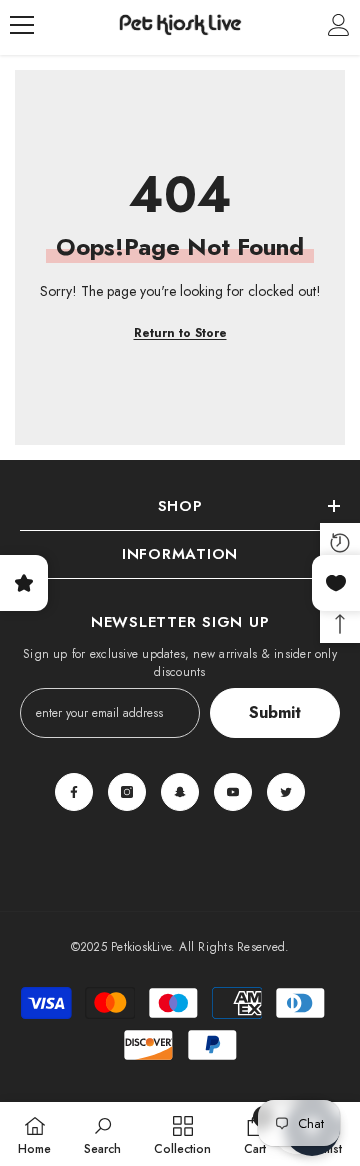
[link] (102, 1134)
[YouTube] (233, 792)
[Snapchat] (180, 792)
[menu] (22, 25)
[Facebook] (74, 792)
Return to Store (180, 333)
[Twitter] (286, 792)
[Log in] (339, 25)
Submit (275, 712)
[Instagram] (127, 792)
